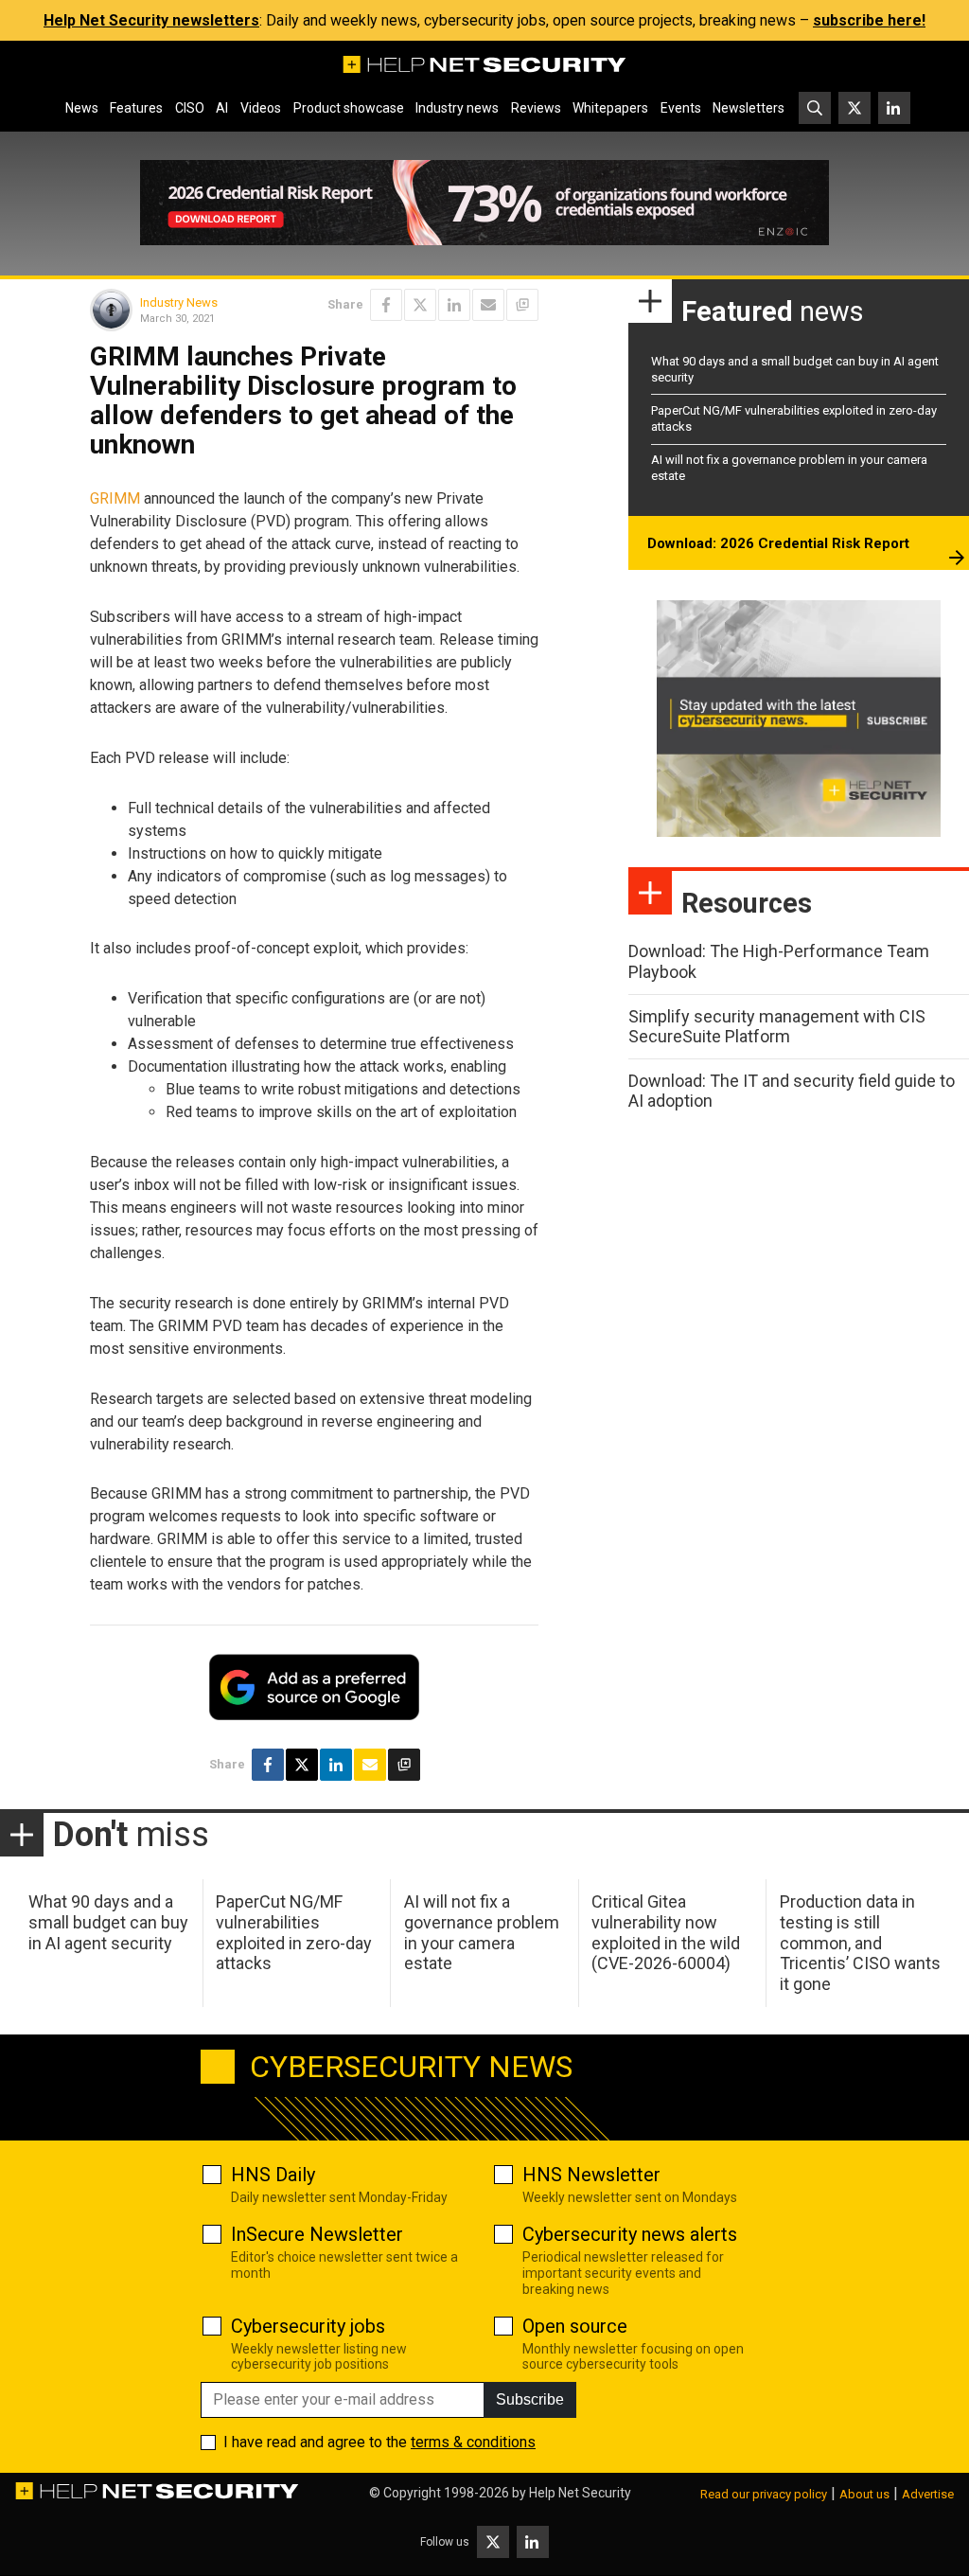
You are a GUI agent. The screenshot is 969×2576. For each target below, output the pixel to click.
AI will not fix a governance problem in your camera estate (482, 1932)
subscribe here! (869, 20)
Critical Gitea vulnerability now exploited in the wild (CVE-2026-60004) (666, 1932)
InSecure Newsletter (317, 2234)
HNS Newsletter (591, 2175)
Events (681, 108)
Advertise (928, 2494)
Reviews (536, 108)
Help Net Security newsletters (151, 20)
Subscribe (530, 2399)
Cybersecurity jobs (308, 2326)
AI (222, 108)
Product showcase (349, 108)
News (82, 108)
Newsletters (749, 108)
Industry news (457, 108)
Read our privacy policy (764, 2494)
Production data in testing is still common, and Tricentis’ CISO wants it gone (860, 1942)
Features (136, 108)
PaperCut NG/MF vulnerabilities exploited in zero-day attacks (294, 1932)
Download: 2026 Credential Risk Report (778, 543)
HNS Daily (273, 2175)
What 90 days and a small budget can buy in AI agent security (108, 1922)
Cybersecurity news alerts (630, 2234)
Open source (575, 2326)
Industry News (179, 302)
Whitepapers (610, 108)
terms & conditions (473, 2442)
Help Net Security (580, 2493)
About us (864, 2494)
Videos (261, 108)
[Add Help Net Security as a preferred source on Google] (522, 305)
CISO (190, 108)
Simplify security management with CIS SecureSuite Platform (777, 1027)
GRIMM (117, 498)
